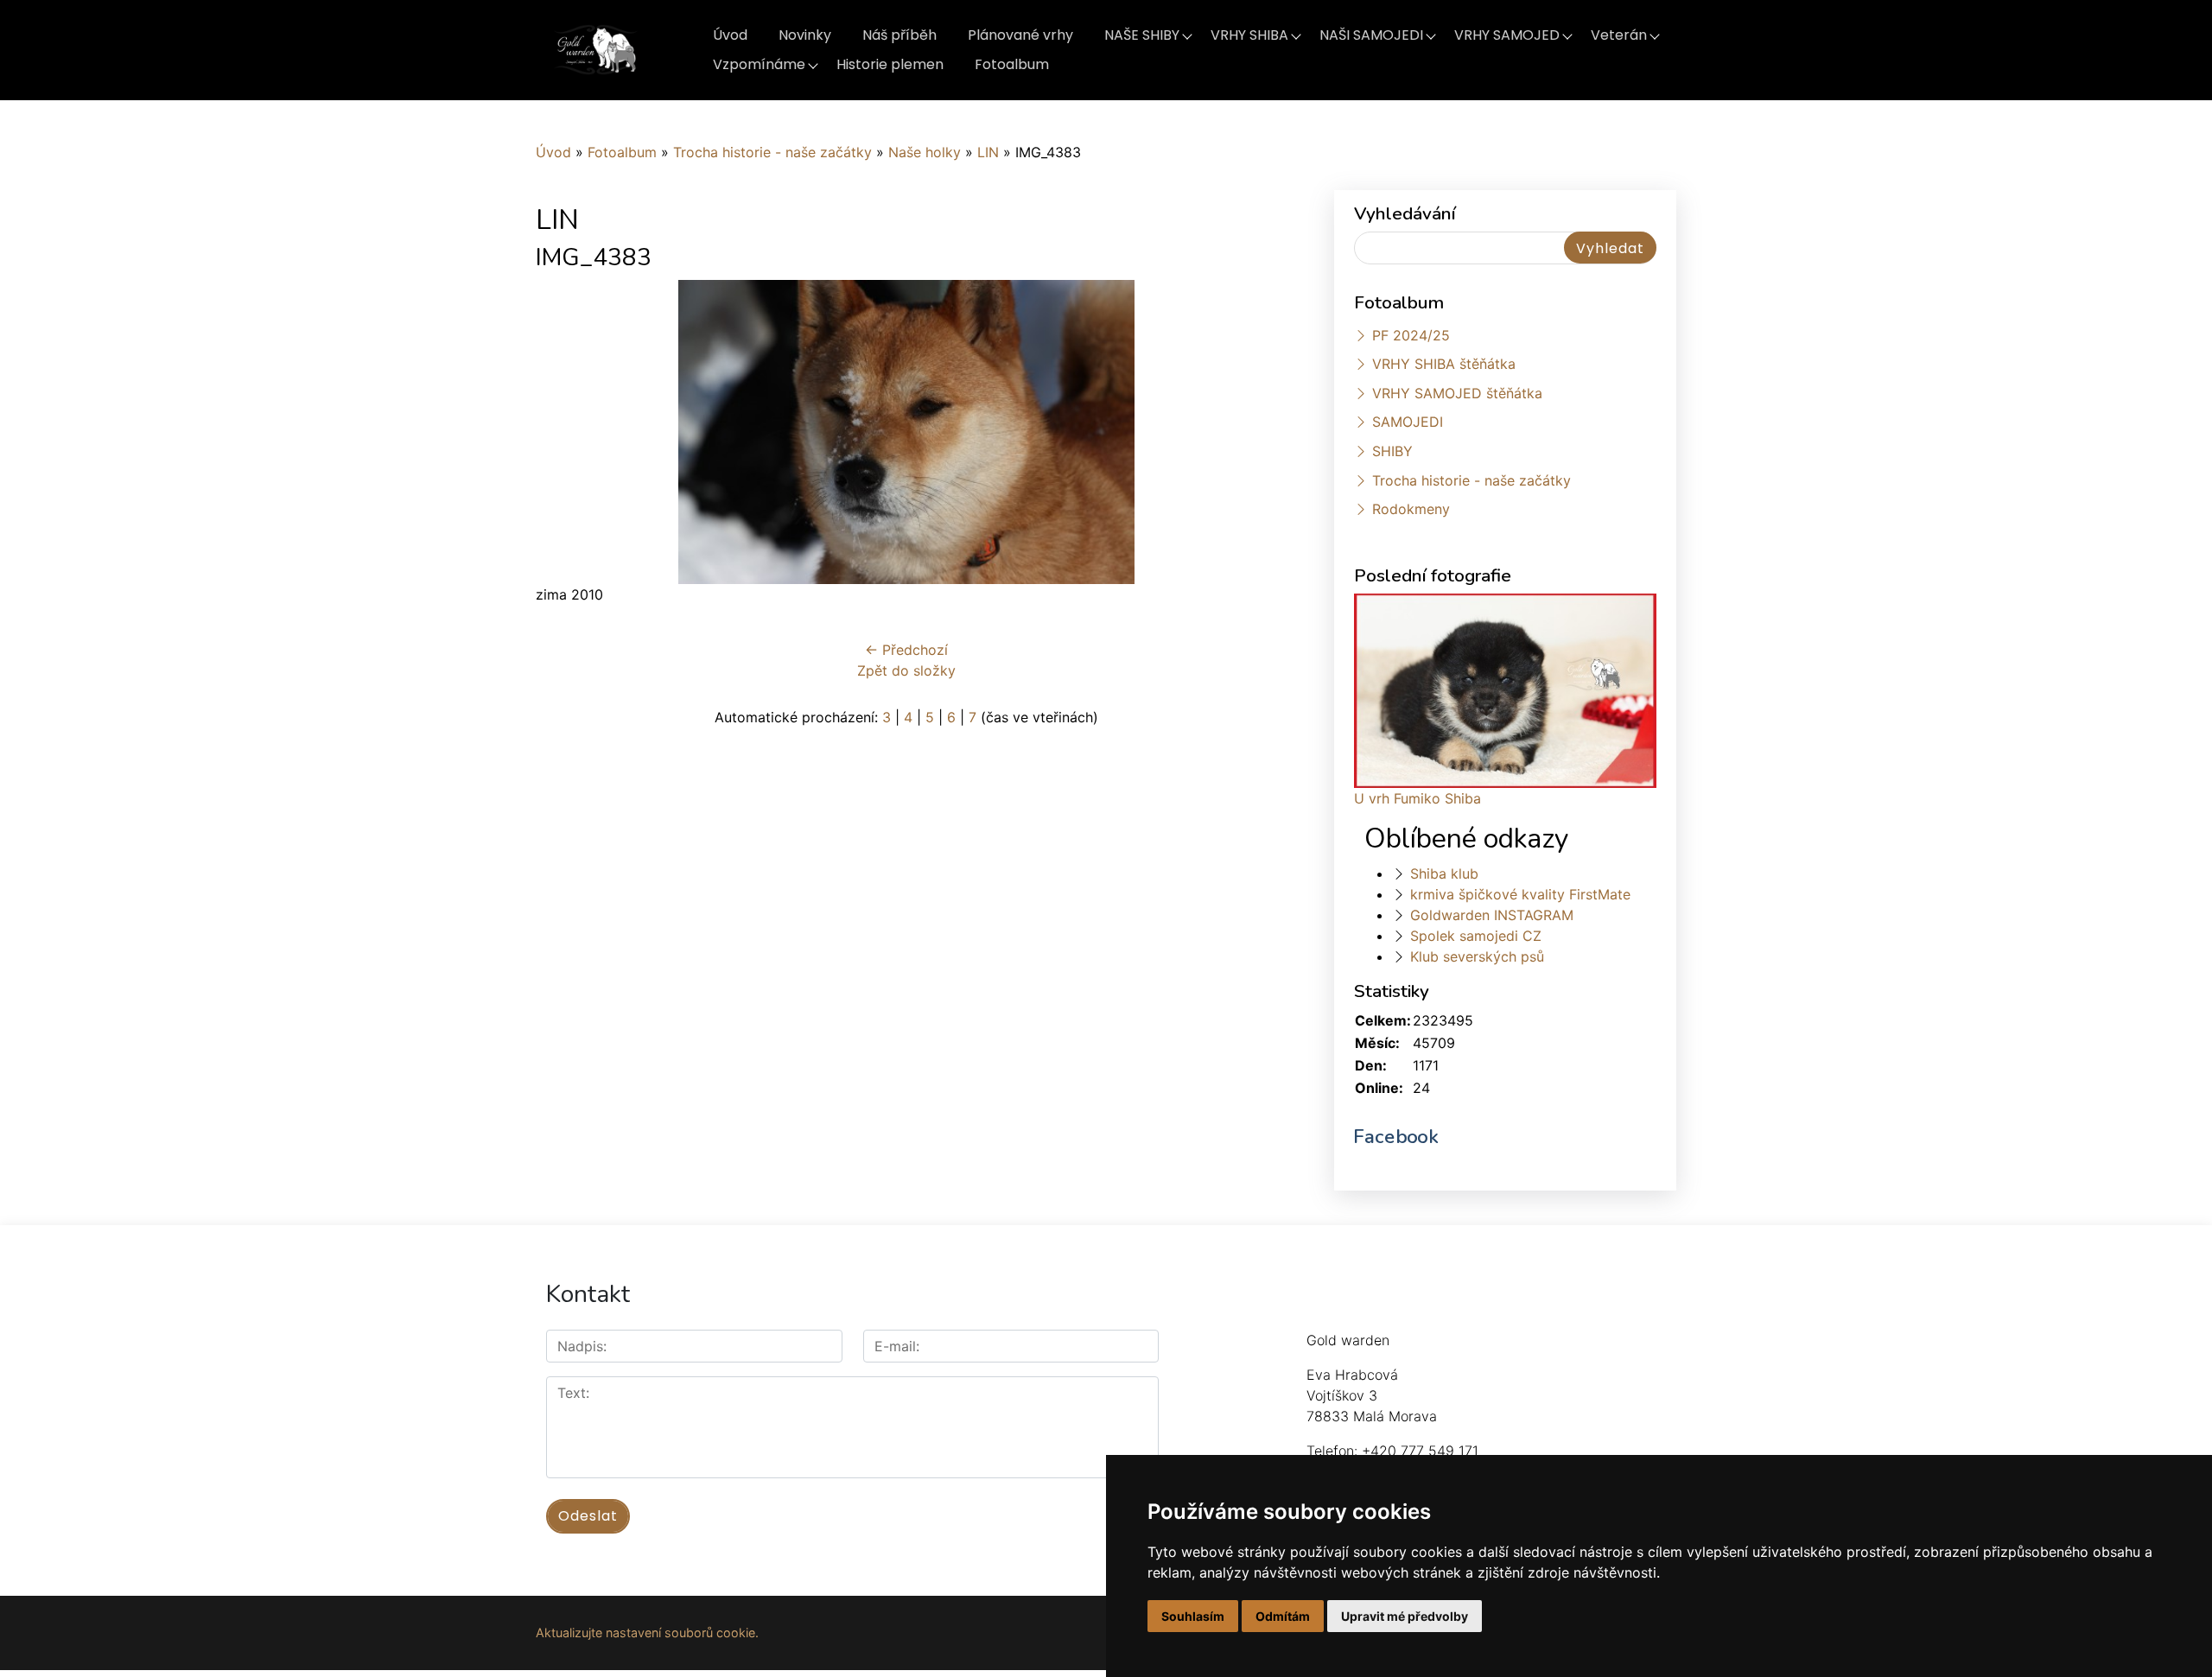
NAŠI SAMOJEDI (1371, 35)
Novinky (805, 35)
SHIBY (1392, 451)
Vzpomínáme (759, 64)
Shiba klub (1444, 873)
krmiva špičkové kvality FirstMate (1520, 894)
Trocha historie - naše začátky (772, 152)
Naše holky (927, 152)
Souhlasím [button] (1193, 1616)
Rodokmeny (1411, 509)
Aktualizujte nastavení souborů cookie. (647, 1633)
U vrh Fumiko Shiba (1417, 798)
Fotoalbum (1012, 64)
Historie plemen (890, 64)
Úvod (730, 35)
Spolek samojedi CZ (1476, 936)
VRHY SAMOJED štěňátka (1457, 393)
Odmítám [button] (1283, 1616)
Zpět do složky (906, 670)
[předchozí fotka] (564, 432)
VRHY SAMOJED (1507, 35)
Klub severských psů (1477, 956)
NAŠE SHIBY (1142, 35)
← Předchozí (906, 650)
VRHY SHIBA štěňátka (1444, 364)
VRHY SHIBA (1249, 35)
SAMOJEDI (1408, 422)
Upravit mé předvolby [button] (1405, 1616)
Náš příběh (899, 35)
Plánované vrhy (1020, 35)
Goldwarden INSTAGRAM (1492, 915)
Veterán (1619, 35)
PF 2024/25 (1411, 335)
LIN (988, 152)
